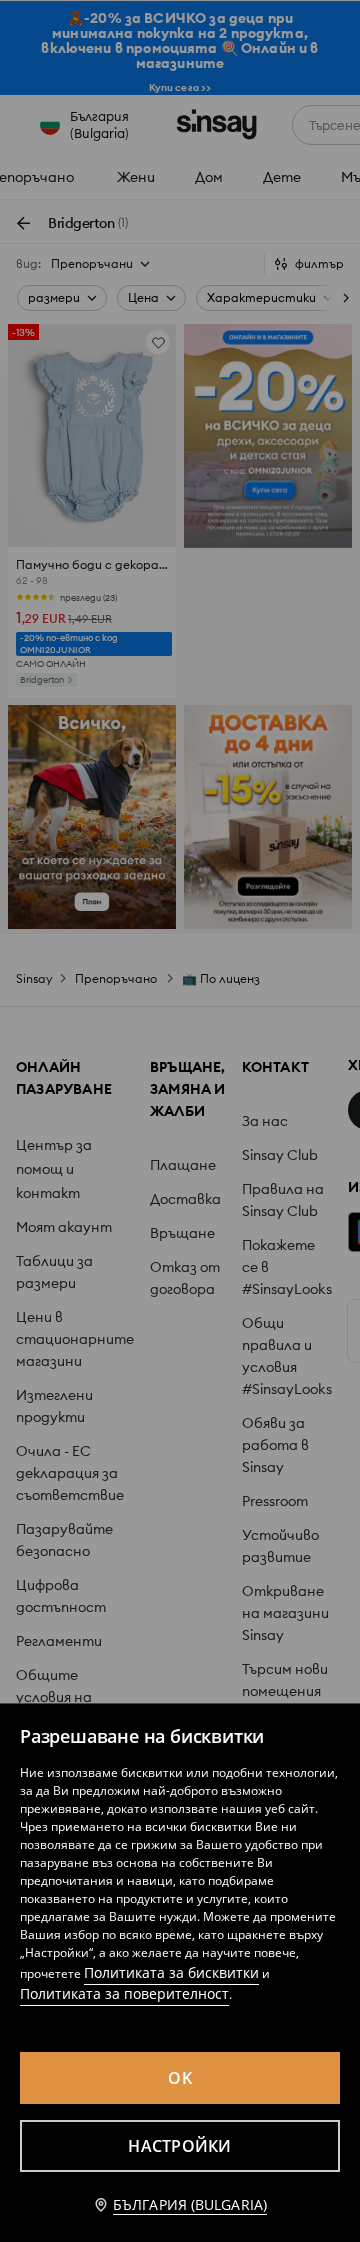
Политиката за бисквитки (171, 1972)
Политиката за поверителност (124, 1993)
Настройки (179, 2146)
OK (180, 2078)
